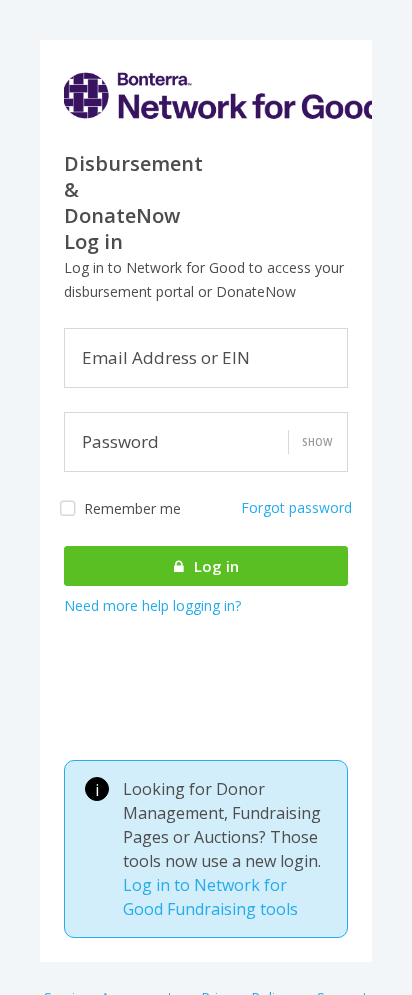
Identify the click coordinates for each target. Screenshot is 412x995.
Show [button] (317, 442)
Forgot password (296, 507)
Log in (214, 566)
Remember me (132, 508)
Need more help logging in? (152, 605)
